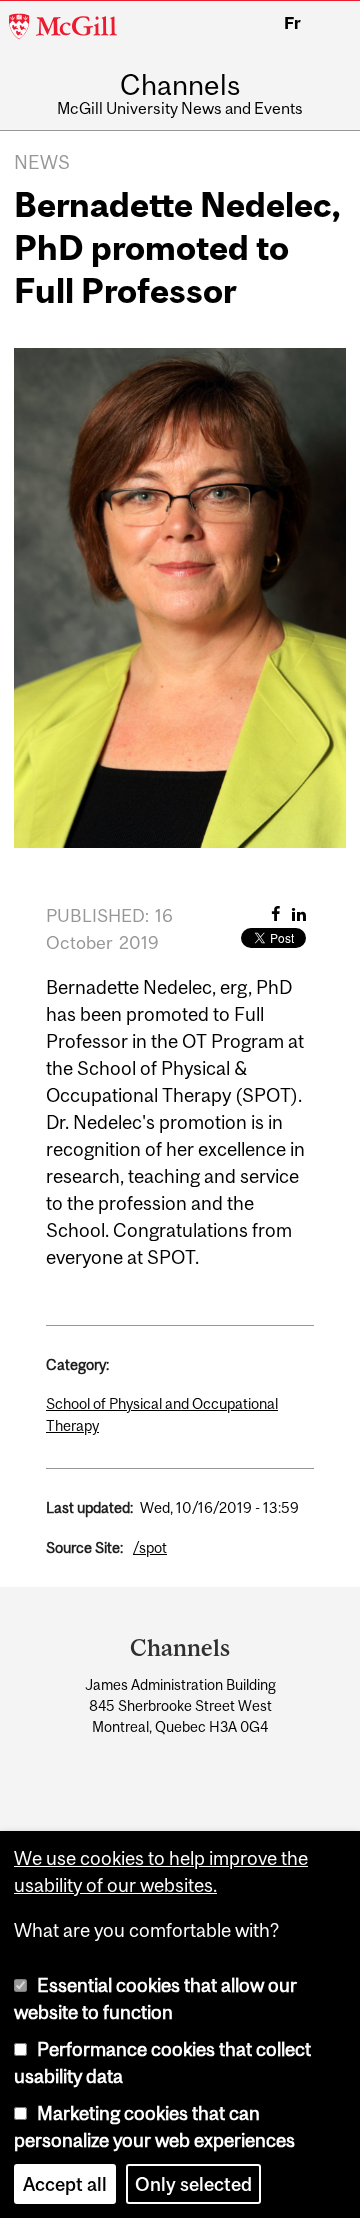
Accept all (65, 2184)
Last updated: (89, 1507)
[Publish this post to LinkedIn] (299, 914)
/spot (150, 1547)
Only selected (193, 2184)
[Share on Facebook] (275, 914)
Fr (292, 23)
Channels (180, 86)
